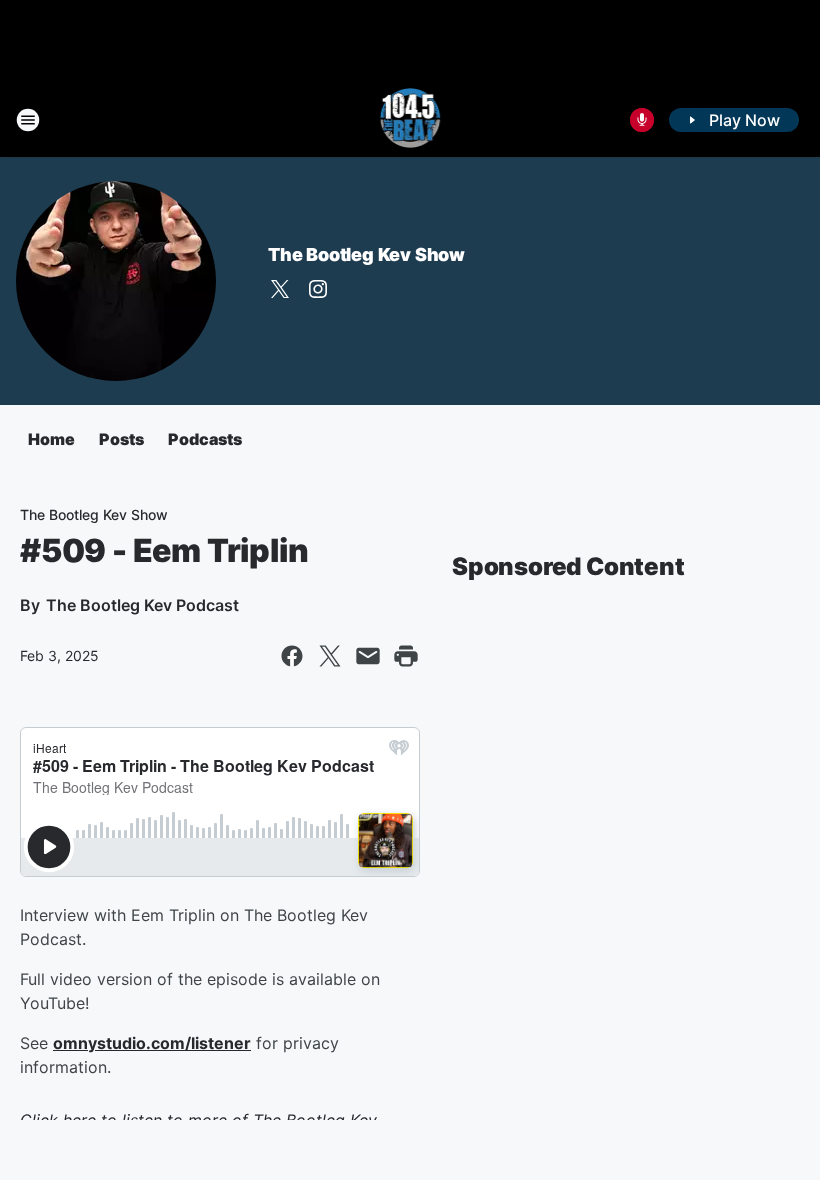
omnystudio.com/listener (152, 1043)
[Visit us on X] (280, 289)
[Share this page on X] (330, 656)
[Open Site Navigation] (28, 120)
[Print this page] (406, 656)
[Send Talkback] (642, 120)
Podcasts (205, 439)
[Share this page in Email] (368, 656)
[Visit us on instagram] (318, 289)
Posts (121, 439)
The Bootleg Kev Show (366, 254)
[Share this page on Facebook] (292, 656)
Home (51, 439)
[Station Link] (410, 120)
